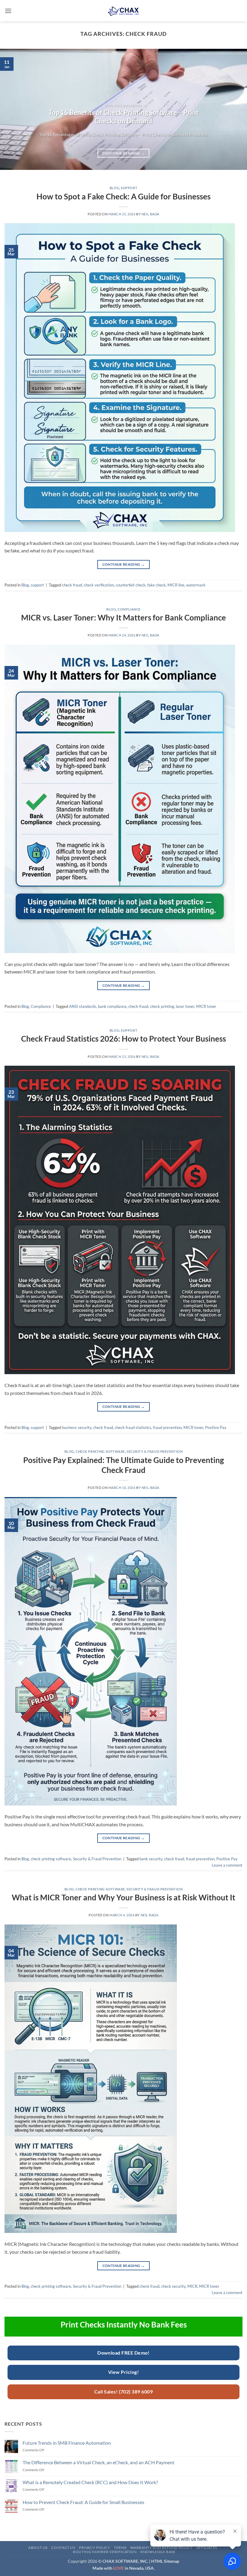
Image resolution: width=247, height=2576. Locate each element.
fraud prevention (167, 1427)
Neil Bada (150, 214)
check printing (162, 1006)
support (129, 188)
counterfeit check (131, 585)
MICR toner (206, 1006)
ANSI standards (83, 1006)
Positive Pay (216, 1427)
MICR (192, 2286)
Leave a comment (227, 1865)
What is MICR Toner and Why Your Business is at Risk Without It (123, 1897)
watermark (196, 585)
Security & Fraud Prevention (155, 1451)
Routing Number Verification (105, 2552)
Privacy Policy (95, 2548)
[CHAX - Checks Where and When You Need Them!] (123, 11)
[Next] (234, 109)
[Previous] (13, 109)
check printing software (100, 1451)
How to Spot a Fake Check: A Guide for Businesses (123, 196)
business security (77, 1427)
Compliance (129, 609)
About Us (38, 2548)
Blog (114, 188)
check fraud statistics (133, 1427)
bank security (151, 1859)
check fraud (72, 585)
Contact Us (63, 2548)
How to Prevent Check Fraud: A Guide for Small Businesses (83, 2502)
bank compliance (112, 1006)
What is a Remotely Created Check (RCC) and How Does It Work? (90, 2482)
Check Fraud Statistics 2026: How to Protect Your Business (123, 1039)
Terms (120, 2548)
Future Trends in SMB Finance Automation (67, 2443)
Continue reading (123, 153)
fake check (156, 585)
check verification (99, 585)
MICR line (176, 585)
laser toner (185, 1006)
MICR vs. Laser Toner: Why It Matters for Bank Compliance (123, 617)
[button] (8, 11)
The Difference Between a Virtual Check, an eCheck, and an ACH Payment (98, 2462)
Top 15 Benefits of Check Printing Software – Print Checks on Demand (124, 117)
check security (173, 2286)
